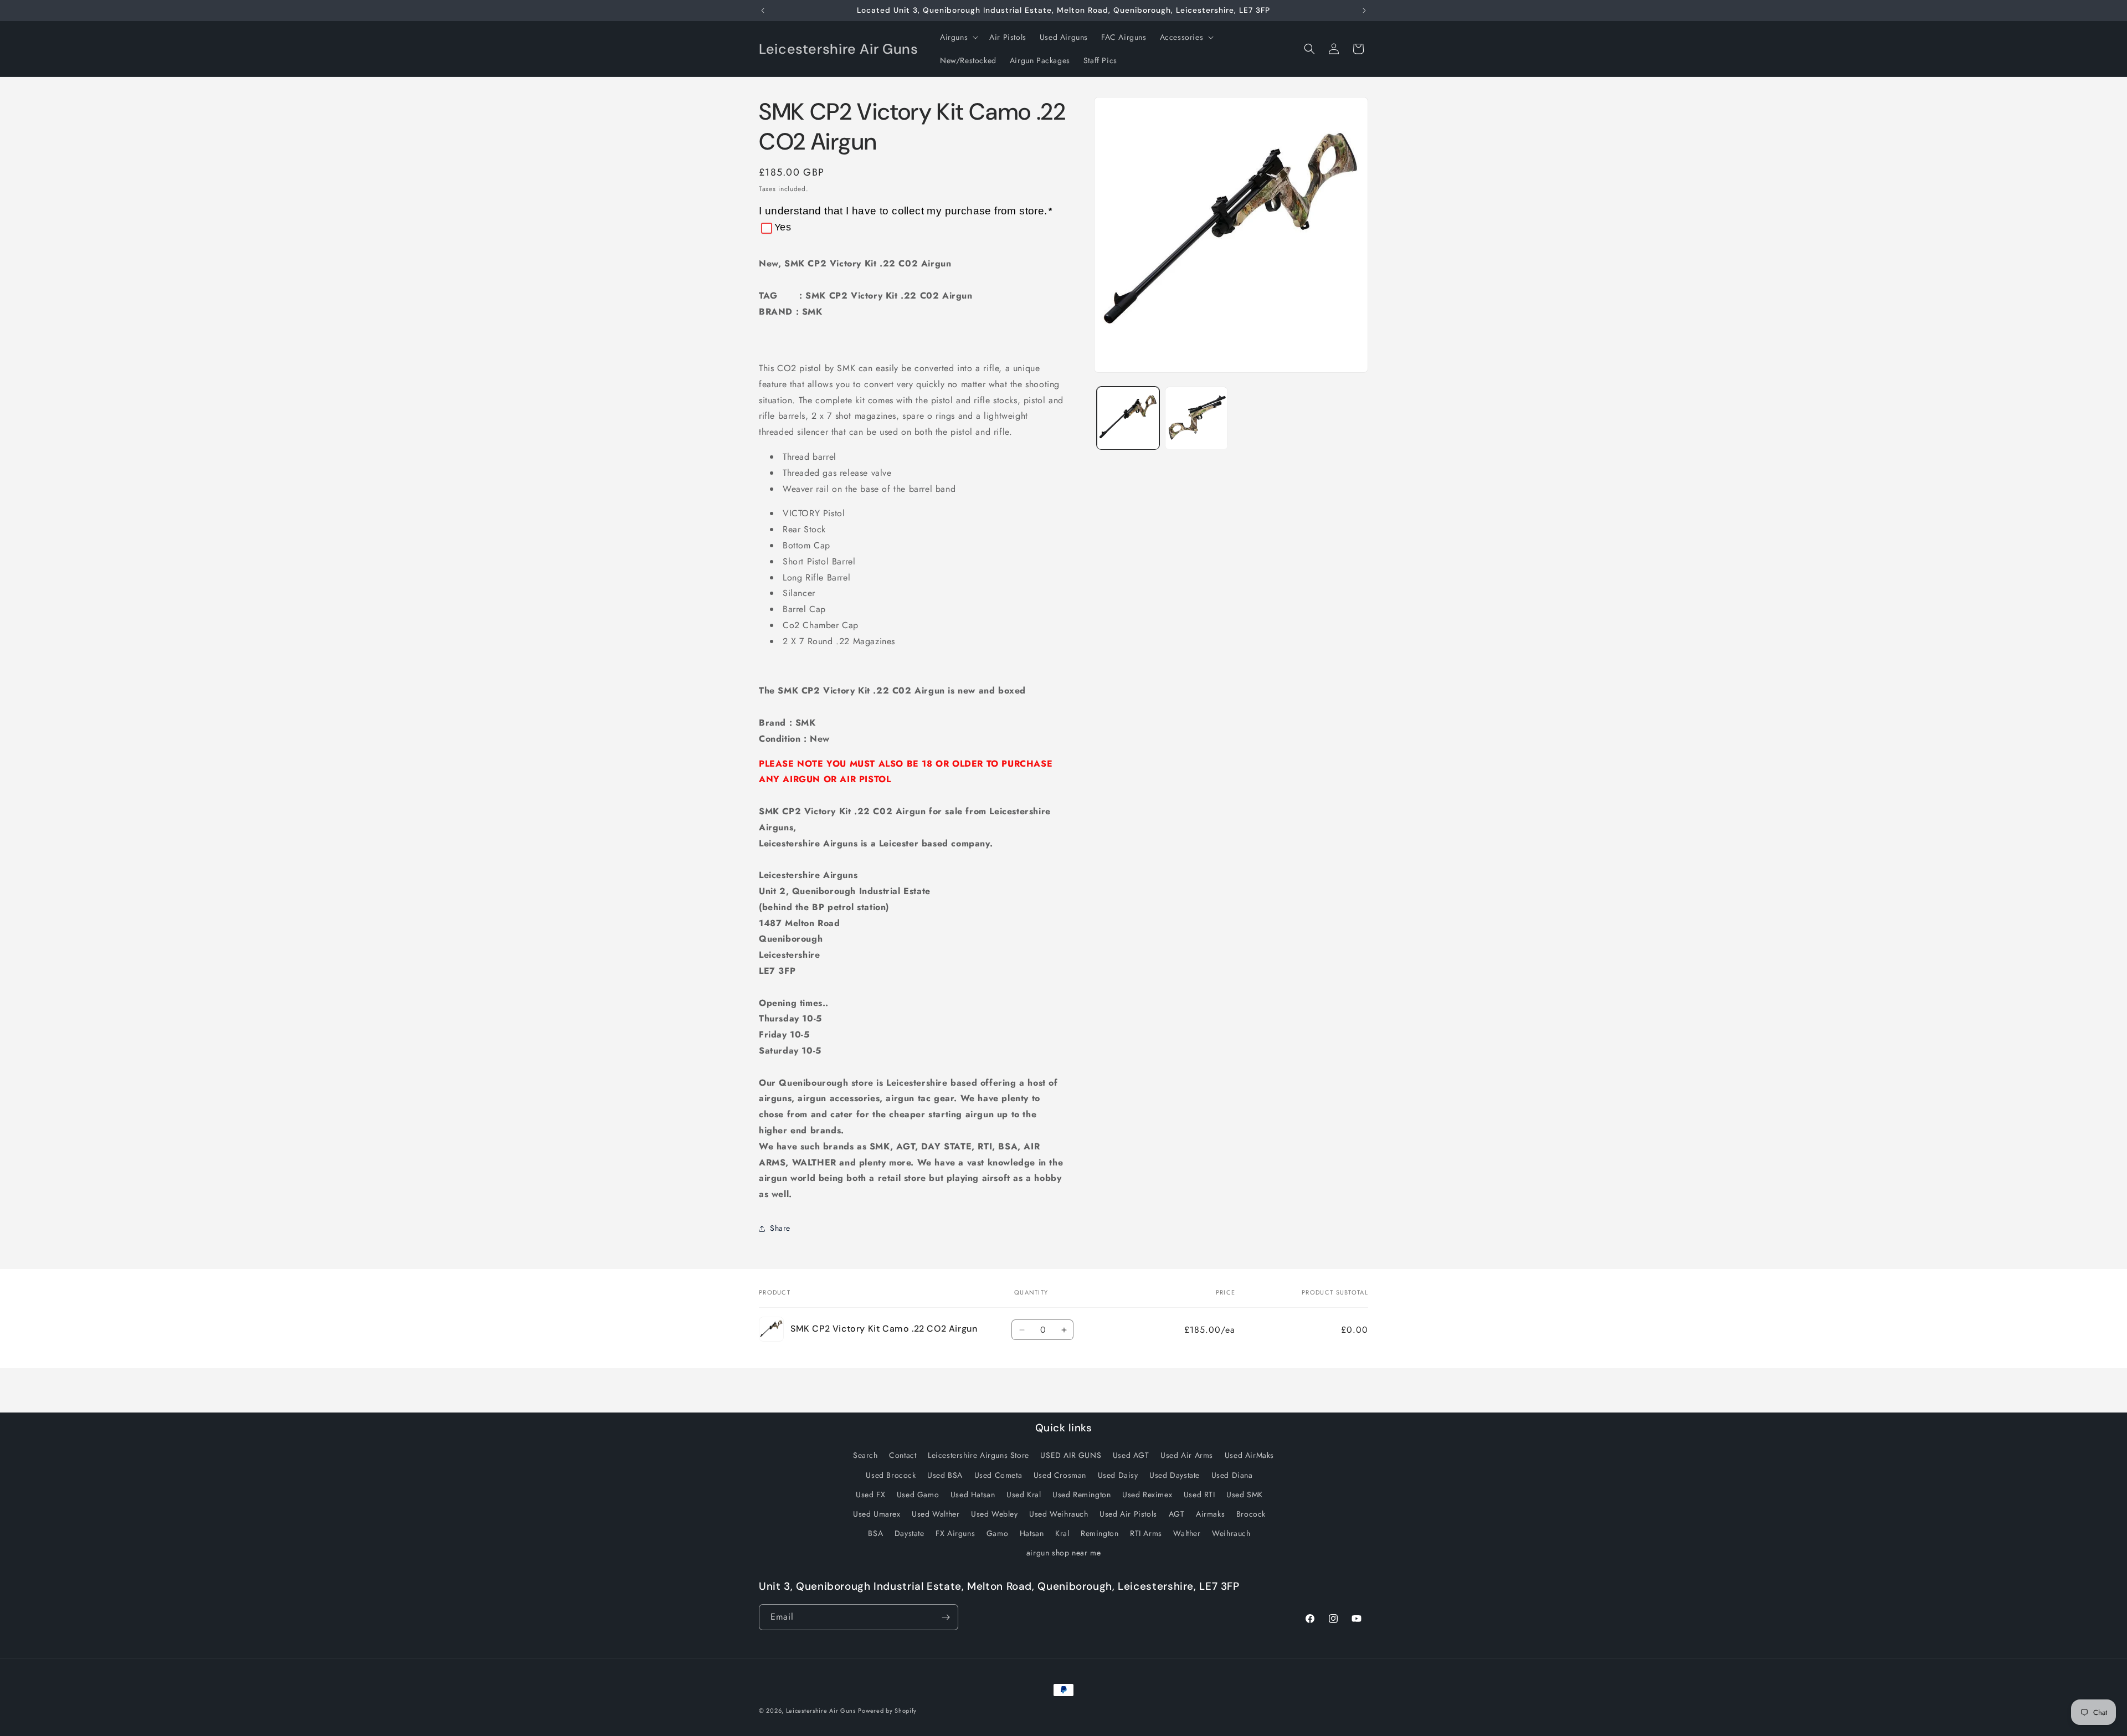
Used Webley (995, 1514)
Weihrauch (1231, 1533)
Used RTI (1199, 1494)
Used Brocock (891, 1475)
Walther (1187, 1533)
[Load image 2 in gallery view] (1196, 418)
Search (865, 1455)
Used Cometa (998, 1475)
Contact (903, 1455)
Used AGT (1131, 1455)
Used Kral (1024, 1494)
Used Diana (1232, 1475)
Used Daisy (1118, 1475)
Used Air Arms (1187, 1455)
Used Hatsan (973, 1494)
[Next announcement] (1364, 11)
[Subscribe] (946, 1617)
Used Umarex (877, 1514)
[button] (958, 37)
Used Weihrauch (1059, 1514)
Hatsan (1032, 1533)
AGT (1177, 1514)
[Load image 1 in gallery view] (1128, 418)
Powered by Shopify (887, 1711)
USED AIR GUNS (1071, 1455)
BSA (875, 1533)
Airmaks (1210, 1514)
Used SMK (1245, 1494)
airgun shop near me (1063, 1553)
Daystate (910, 1533)
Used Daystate (1175, 1475)
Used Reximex (1147, 1494)
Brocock (1251, 1514)
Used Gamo (918, 1494)
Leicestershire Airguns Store (978, 1455)
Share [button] (780, 1228)
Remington (1100, 1533)
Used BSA (945, 1475)
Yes (783, 227)
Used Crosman (1060, 1475)
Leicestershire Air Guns (821, 1711)
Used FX (870, 1494)
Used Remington (1082, 1494)
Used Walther (936, 1514)
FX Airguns (955, 1533)
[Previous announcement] (763, 11)
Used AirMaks (1249, 1455)
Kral (1062, 1533)
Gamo (997, 1533)
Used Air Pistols (1128, 1514)
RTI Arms (1146, 1533)
